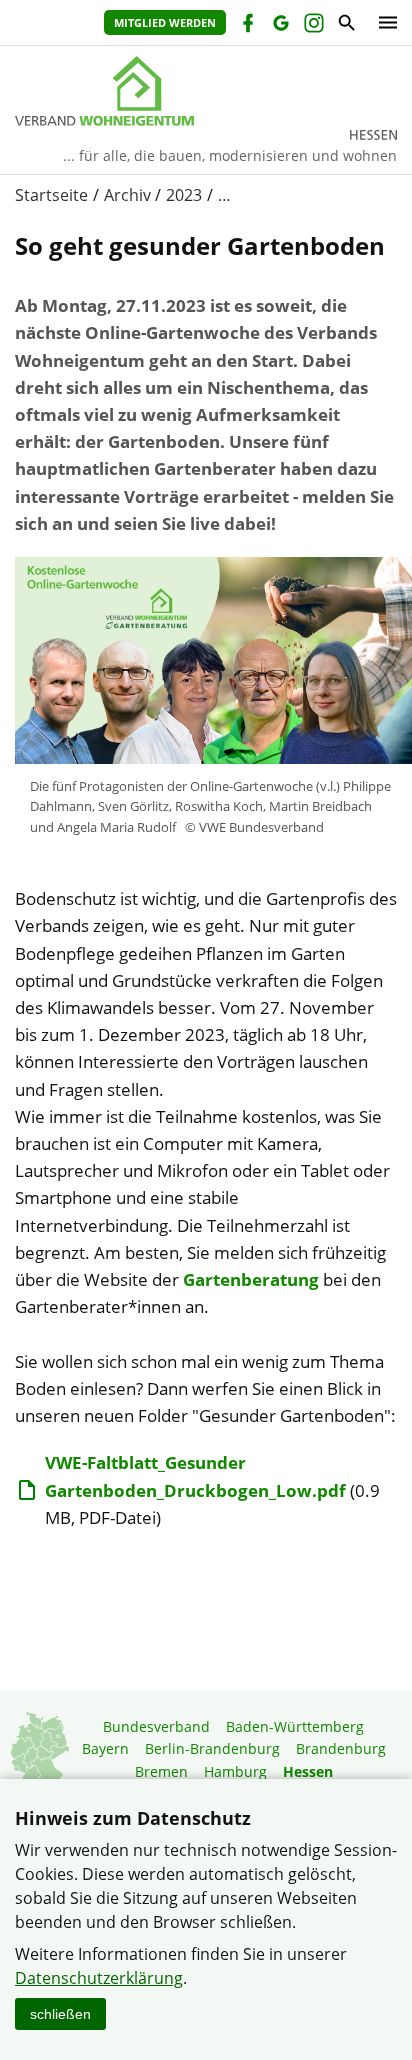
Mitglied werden (165, 22)
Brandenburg (341, 1748)
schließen (60, 2014)
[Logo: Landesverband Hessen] (206, 91)
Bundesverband (156, 1726)
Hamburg (235, 1771)
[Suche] (345, 25)
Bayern (105, 1748)
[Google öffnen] (279, 25)
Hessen (308, 1771)
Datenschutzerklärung (99, 1978)
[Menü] (383, 22)
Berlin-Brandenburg (212, 1748)
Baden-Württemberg (295, 1726)
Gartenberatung (251, 1279)
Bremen (161, 1771)
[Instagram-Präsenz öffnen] (312, 25)
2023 (184, 195)
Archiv (127, 195)
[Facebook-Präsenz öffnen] (246, 25)
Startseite (51, 195)
